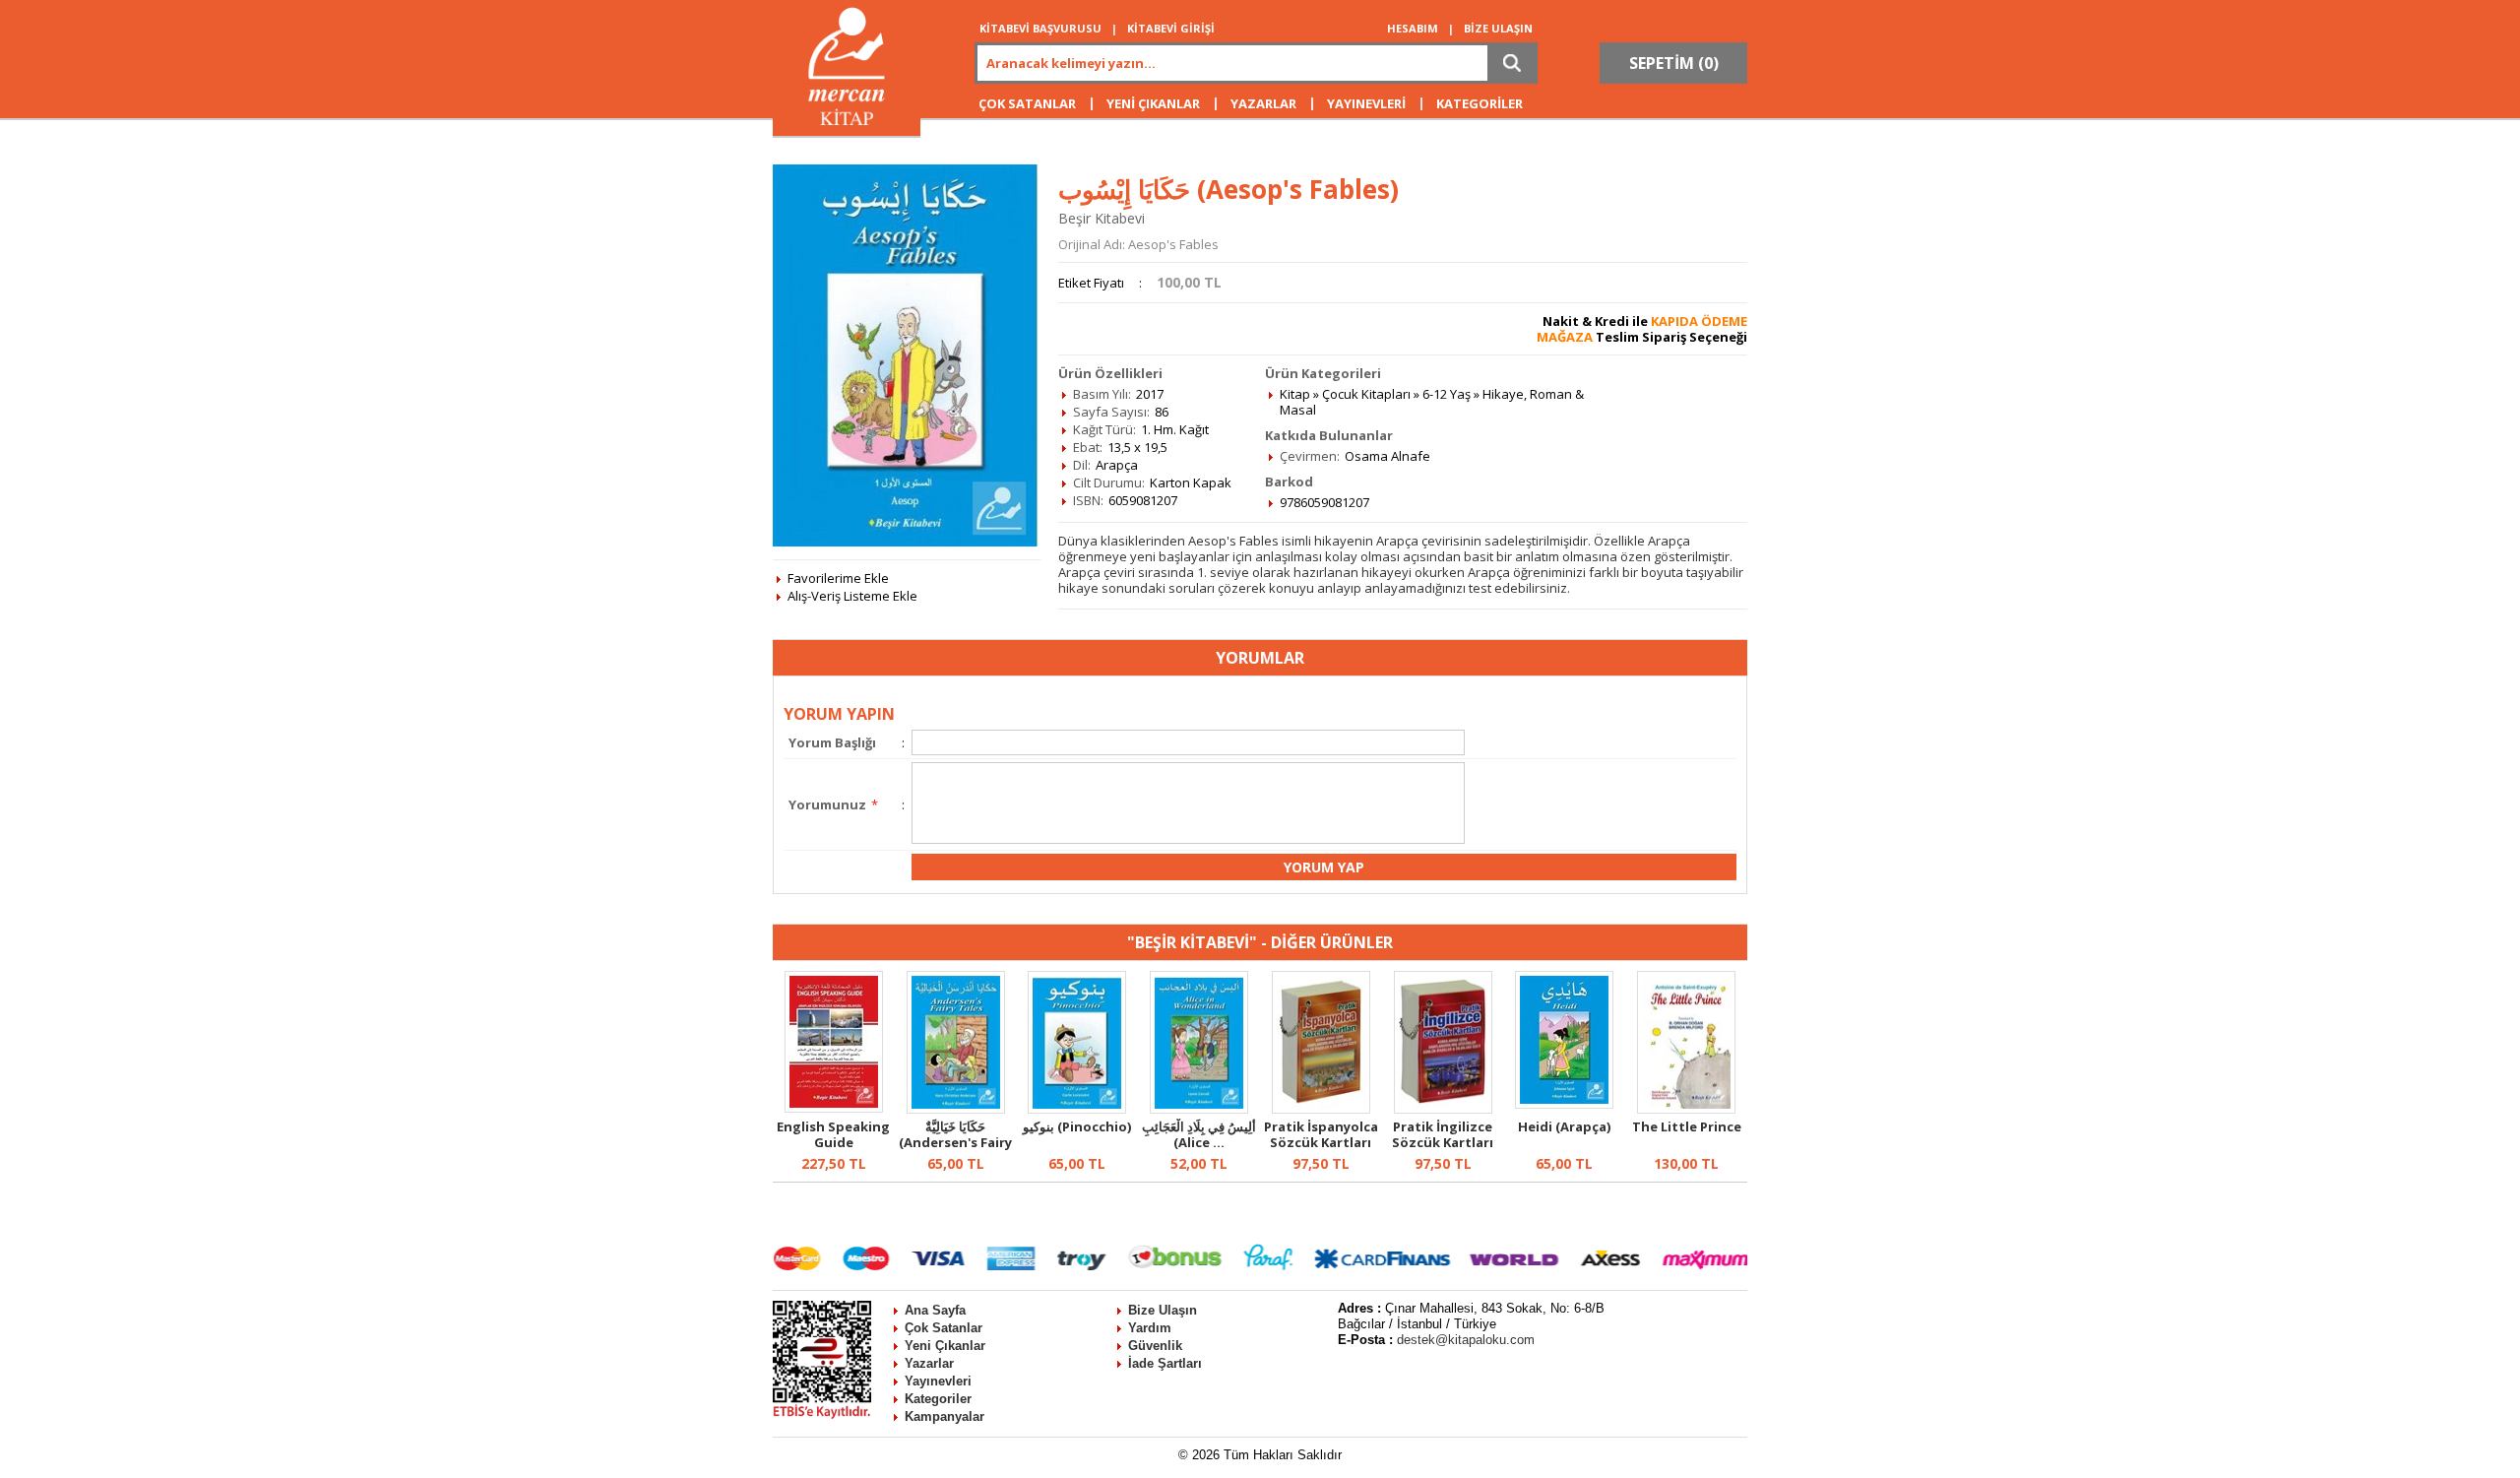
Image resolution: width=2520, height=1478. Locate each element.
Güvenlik (1155, 1346)
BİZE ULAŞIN (1498, 28)
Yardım (1150, 1328)
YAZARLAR (1263, 103)
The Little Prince (1687, 1126)
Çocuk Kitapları (1366, 394)
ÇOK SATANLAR (1027, 103)
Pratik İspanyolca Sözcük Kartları (1321, 1134)
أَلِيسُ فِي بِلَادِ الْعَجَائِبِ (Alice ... (1199, 1134)
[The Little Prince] (1686, 1109)
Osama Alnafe (1387, 456)
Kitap (1295, 394)
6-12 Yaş (1447, 394)
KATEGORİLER (1480, 103)
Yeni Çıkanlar (945, 1346)
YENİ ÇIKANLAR (1153, 103)
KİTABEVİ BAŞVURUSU (1040, 28)
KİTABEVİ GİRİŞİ (1171, 28)
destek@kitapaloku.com (1466, 1340)
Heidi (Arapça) (1564, 1126)
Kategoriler (938, 1399)
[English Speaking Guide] (834, 1108)
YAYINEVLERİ (1366, 103)
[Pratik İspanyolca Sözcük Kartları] (1321, 1109)
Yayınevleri (938, 1381)
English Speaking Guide (833, 1134)
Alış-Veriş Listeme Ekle (852, 596)
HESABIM (1413, 28)
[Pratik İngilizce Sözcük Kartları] (1443, 1109)
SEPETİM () (1674, 63)
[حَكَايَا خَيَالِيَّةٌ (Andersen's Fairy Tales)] (956, 1109)
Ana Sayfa (935, 1310)
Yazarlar (929, 1363)
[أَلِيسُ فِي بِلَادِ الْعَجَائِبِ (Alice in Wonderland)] (1199, 1109)
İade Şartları (1165, 1363)
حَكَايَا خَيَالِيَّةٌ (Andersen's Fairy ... (955, 1142)
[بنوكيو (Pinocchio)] (1077, 1109)
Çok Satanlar (944, 1328)
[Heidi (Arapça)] (1564, 1104)
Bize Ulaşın (1163, 1310)
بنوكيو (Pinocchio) (1077, 1126)
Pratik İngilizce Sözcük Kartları (1443, 1134)
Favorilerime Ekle (838, 578)
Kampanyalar (945, 1416)
